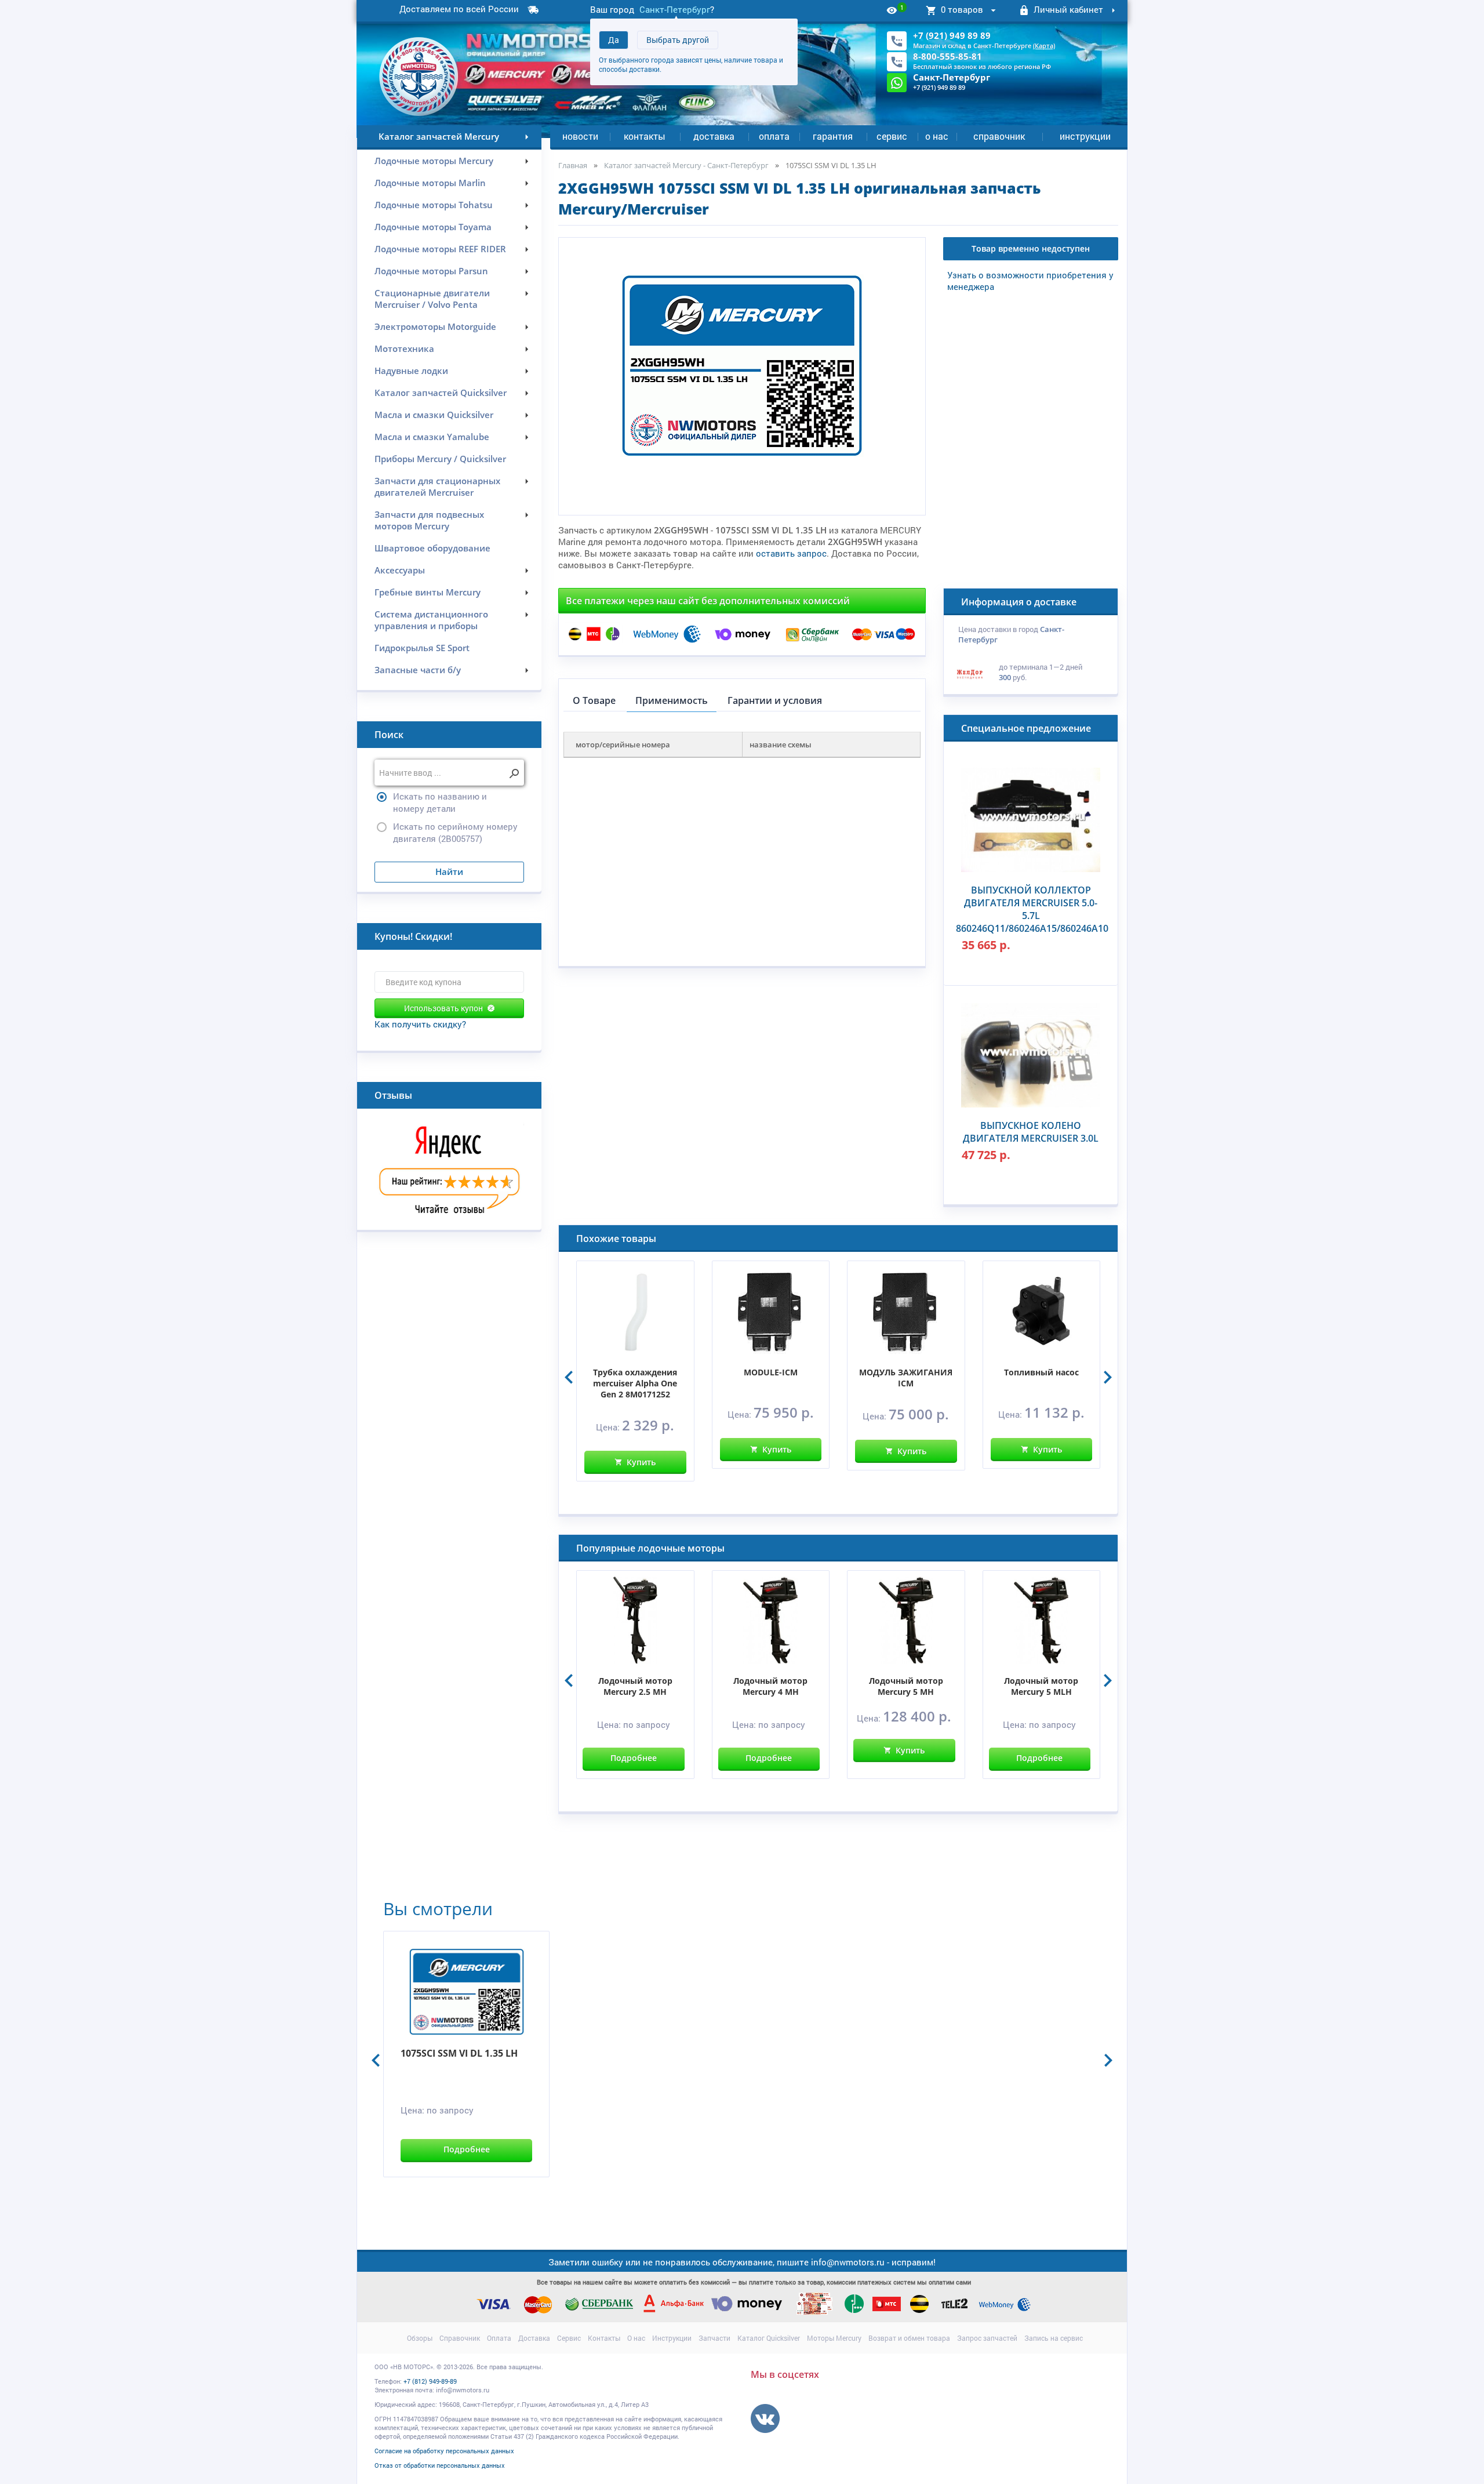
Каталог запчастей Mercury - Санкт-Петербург (686, 165)
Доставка (714, 136)
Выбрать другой (678, 40)
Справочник (999, 136)
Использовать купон (443, 1008)
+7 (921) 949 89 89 (952, 35)
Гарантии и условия (775, 700)
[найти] (514, 774)
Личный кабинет (1068, 9)
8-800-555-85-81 (947, 56)
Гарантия (833, 136)
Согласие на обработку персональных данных (444, 2451)
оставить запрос (791, 553)
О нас (937, 136)
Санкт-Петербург (675, 9)
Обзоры (420, 2338)
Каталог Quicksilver (769, 2338)
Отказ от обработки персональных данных (440, 2465)
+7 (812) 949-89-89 (430, 2381)
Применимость (672, 700)
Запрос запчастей (987, 2338)
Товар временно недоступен (1031, 248)
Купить (641, 1462)
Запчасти (714, 2338)
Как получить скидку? (420, 1024)
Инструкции (1085, 136)
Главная (573, 165)
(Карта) (1044, 46)
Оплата (774, 136)
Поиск (389, 735)
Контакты (645, 136)
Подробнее (634, 1758)
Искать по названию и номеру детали (440, 802)
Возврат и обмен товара (909, 2338)
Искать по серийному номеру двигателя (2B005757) (455, 832)
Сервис (892, 136)
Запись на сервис (1054, 2338)
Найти (449, 871)
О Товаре (594, 700)
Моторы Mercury (834, 2338)
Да (614, 40)
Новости (580, 136)
